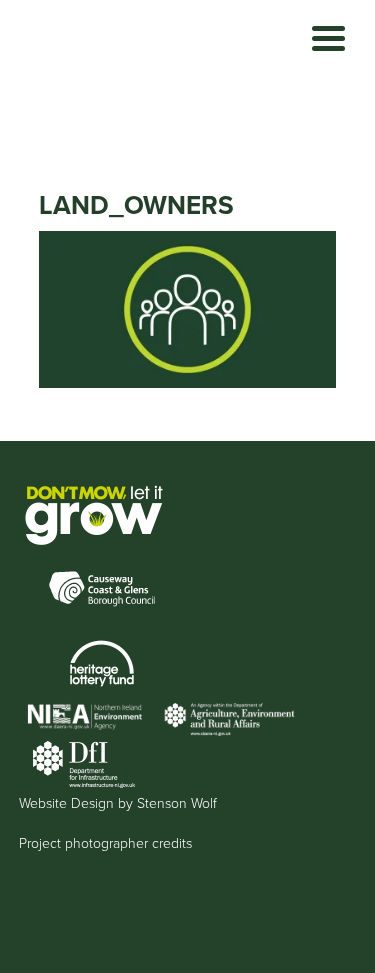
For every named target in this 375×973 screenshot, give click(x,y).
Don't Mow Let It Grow (109, 75)
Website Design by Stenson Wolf (118, 803)
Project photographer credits (105, 843)
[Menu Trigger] (328, 37)
